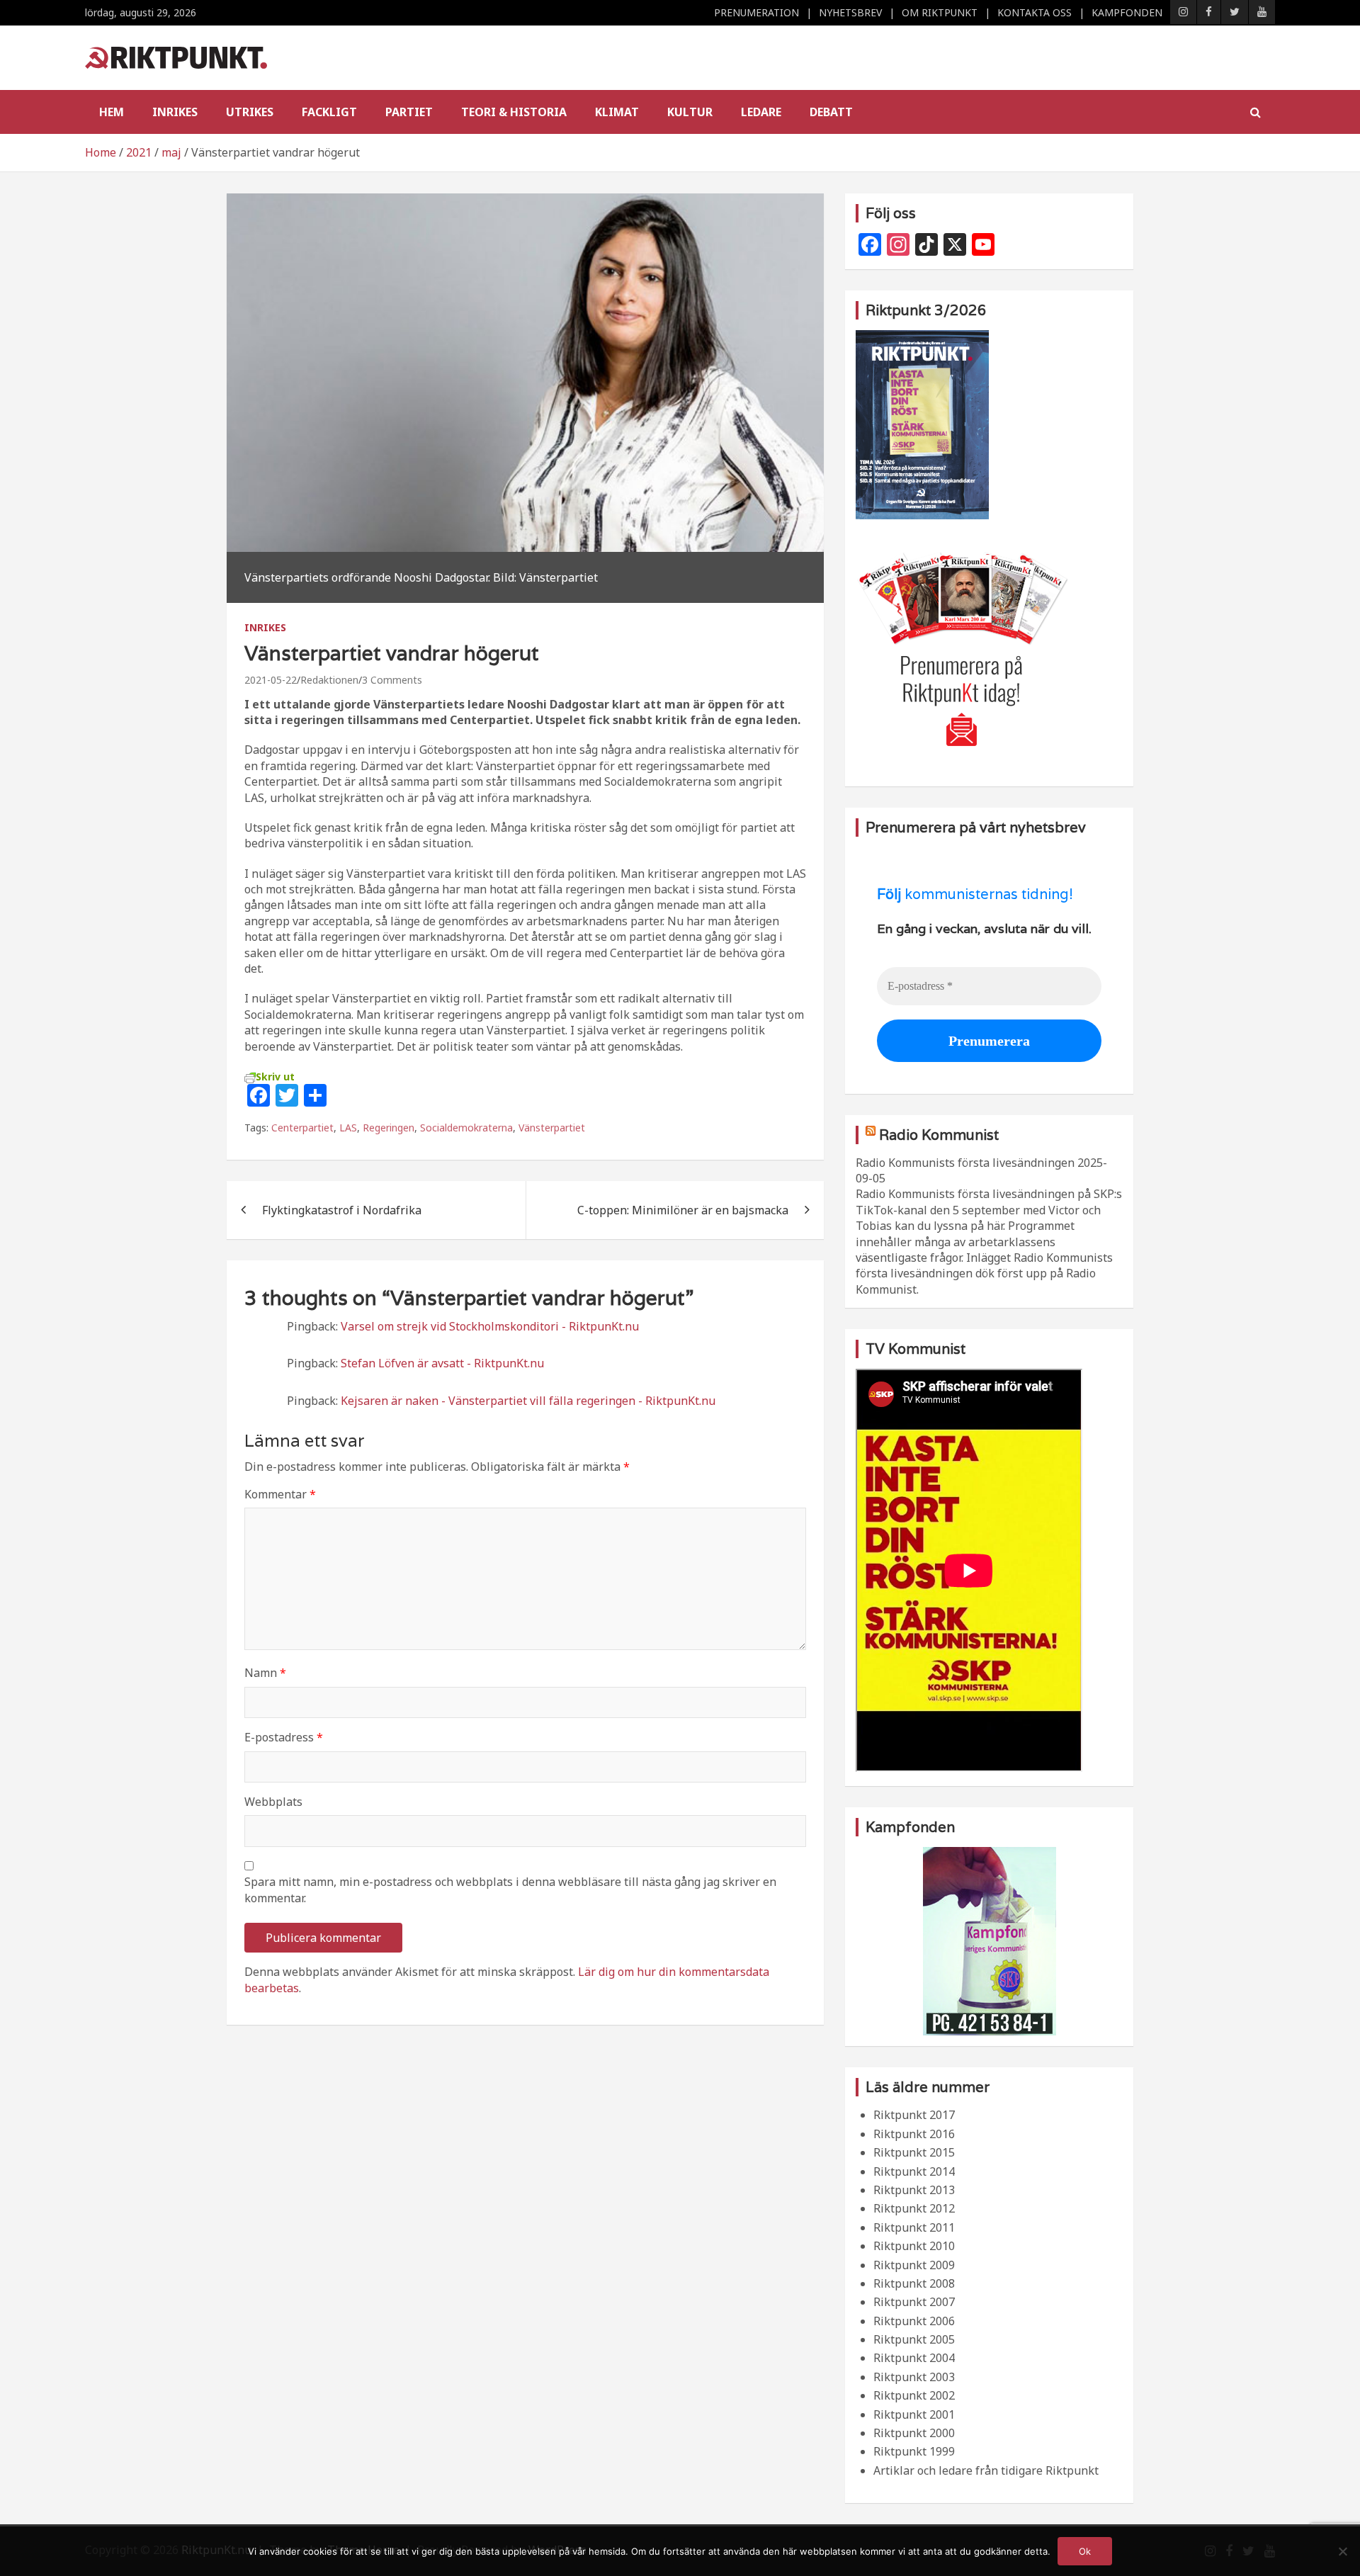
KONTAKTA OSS (1035, 12)
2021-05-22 (271, 680)
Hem (112, 112)
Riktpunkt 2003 (914, 2377)
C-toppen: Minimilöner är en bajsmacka (683, 1210)
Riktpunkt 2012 (914, 2208)
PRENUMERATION (756, 12)
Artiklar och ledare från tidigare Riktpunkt (986, 2470)
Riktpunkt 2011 (914, 2227)
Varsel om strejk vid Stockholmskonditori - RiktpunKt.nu (490, 1326)
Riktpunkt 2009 (914, 2265)
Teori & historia (514, 112)
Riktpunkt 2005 (914, 2339)
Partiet (409, 112)
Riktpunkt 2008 (914, 2283)
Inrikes (175, 112)
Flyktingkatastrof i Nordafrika (342, 1210)
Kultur (690, 112)
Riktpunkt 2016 (914, 2134)
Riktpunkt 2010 (914, 2246)
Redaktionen (329, 680)
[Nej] (1342, 2551)
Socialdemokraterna (466, 1128)
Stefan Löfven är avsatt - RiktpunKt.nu (442, 1363)
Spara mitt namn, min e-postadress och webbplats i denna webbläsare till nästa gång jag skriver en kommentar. (510, 1889)
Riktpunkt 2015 (914, 2152)
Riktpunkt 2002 (914, 2395)
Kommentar (280, 1494)
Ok (1085, 2551)
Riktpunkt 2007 (914, 2302)
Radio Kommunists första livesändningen (965, 1163)
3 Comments (392, 680)
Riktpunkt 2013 (914, 2190)
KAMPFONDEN (1127, 12)
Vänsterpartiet (552, 1128)
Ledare (761, 112)
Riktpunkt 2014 (914, 2171)
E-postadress (284, 1737)
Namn (265, 1673)
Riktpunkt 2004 (914, 2358)
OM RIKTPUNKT (940, 12)
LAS (348, 1128)
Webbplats (273, 1802)
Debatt (831, 112)
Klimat (617, 112)
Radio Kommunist (939, 1135)
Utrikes (250, 112)
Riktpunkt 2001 (914, 2414)
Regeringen (389, 1128)
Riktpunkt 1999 (914, 2451)
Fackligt (329, 112)
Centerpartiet (302, 1128)
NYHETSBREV (850, 12)
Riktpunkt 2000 (914, 2433)
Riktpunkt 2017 (914, 2115)
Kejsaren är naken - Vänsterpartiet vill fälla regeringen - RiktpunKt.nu (528, 1401)
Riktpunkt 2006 (914, 2321)
